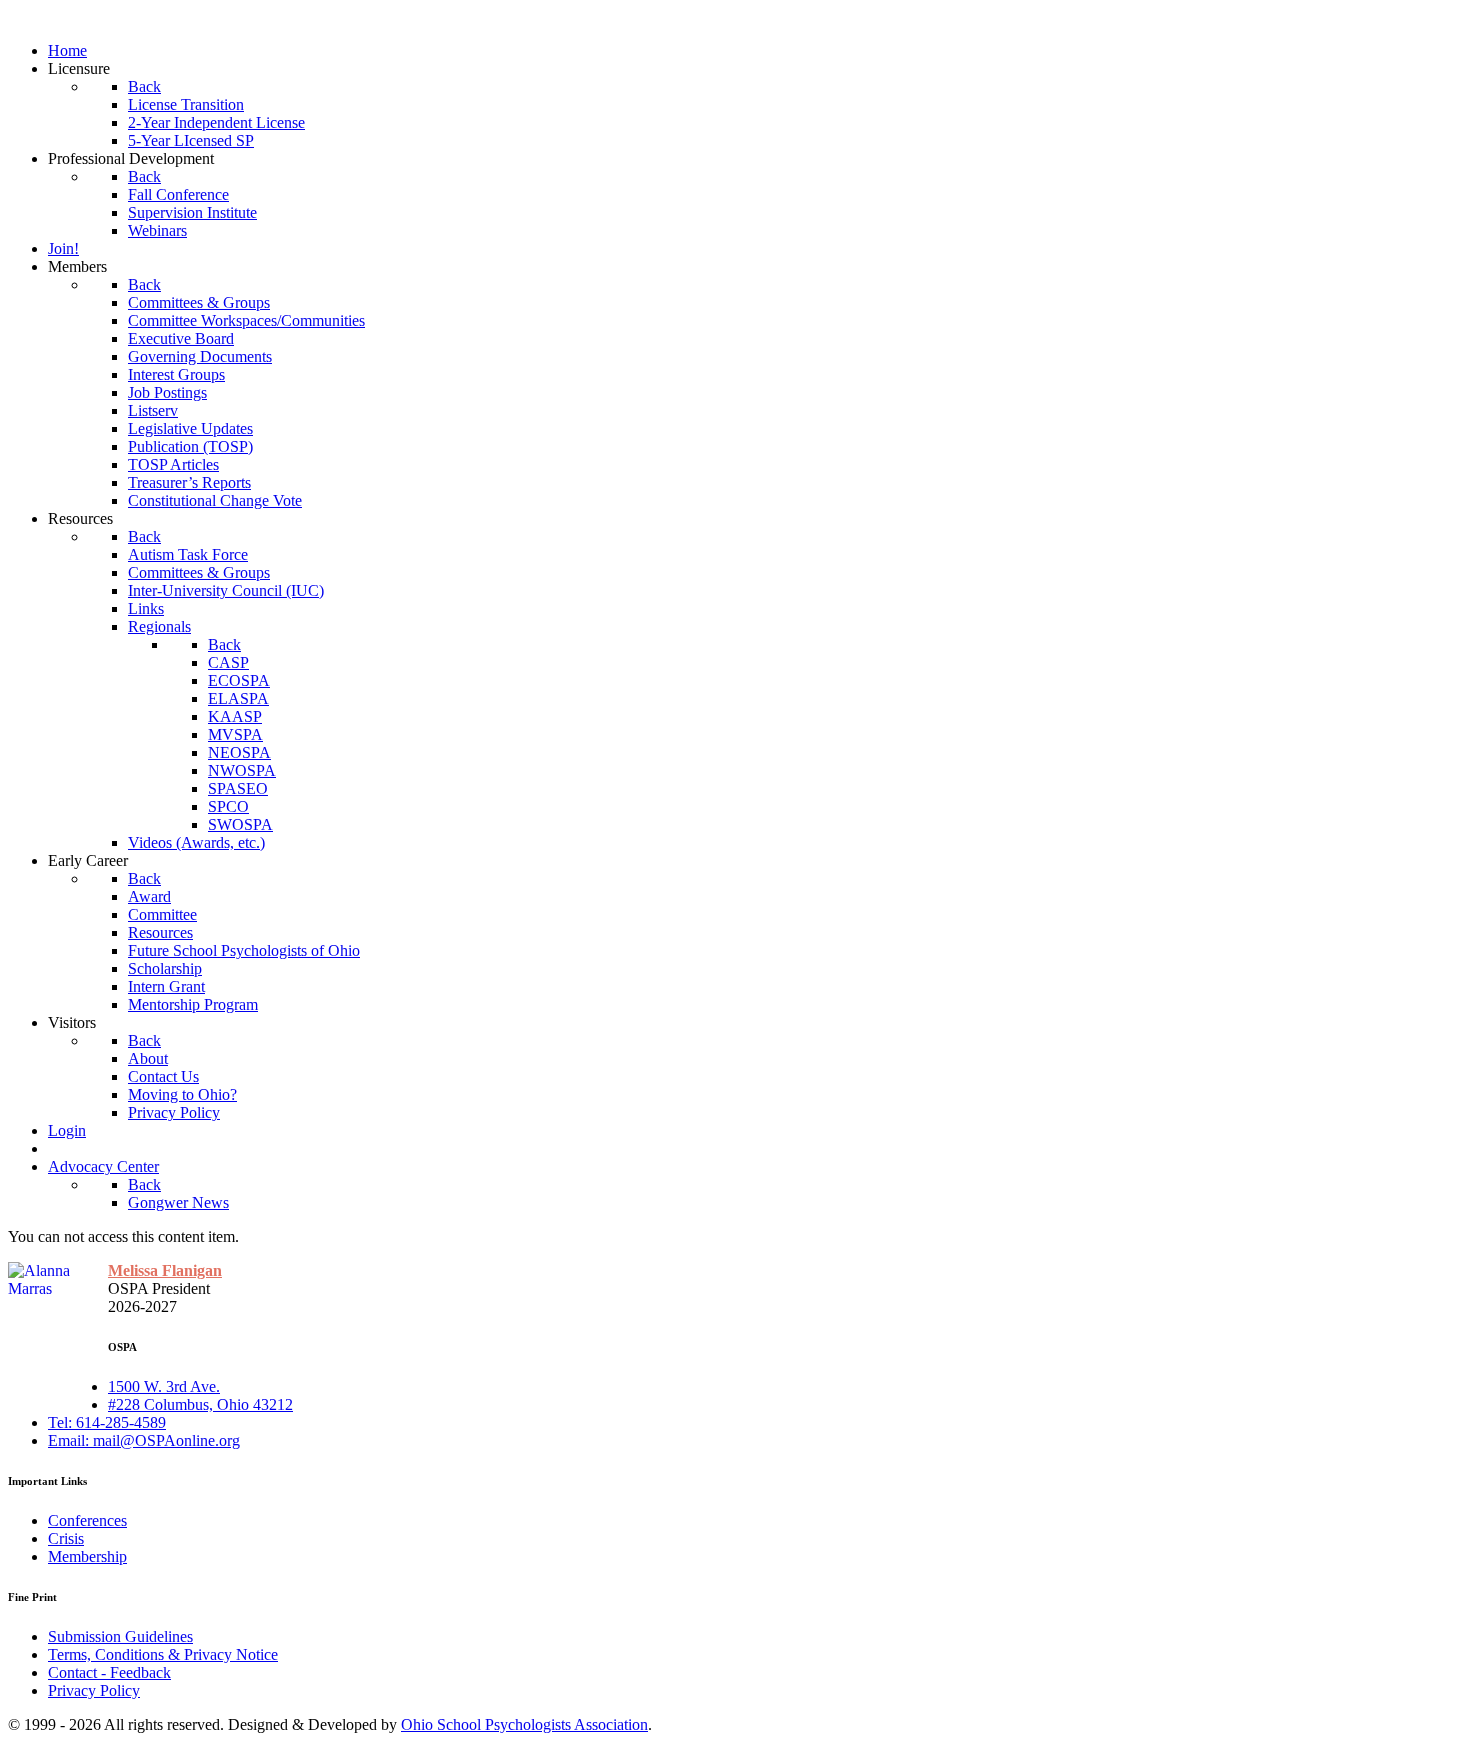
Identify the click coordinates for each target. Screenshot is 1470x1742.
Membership (87, 1556)
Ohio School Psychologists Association (524, 1724)
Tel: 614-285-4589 (107, 1422)
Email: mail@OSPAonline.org (144, 1440)
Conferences (87, 1520)
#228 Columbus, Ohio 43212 (200, 1404)
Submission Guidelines (120, 1636)
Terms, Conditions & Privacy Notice (163, 1654)
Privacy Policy (94, 1690)
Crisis (66, 1538)
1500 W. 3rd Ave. (164, 1386)
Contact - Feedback (109, 1672)
